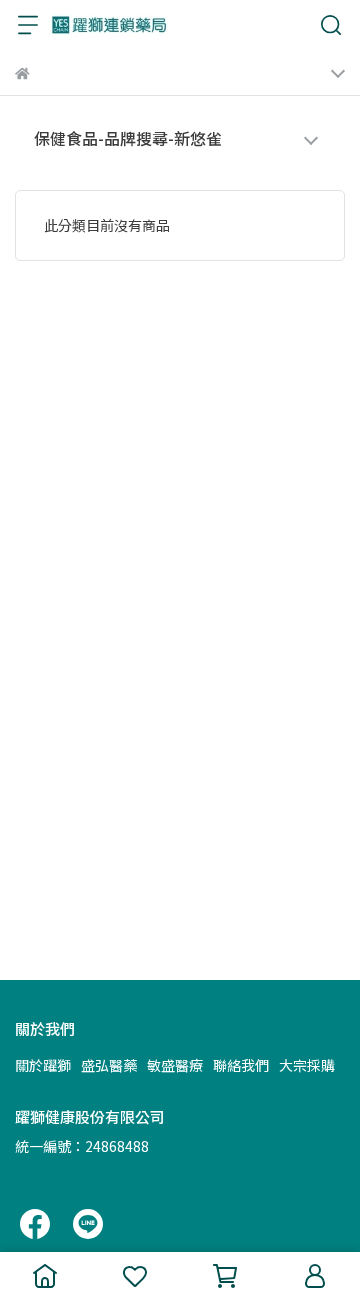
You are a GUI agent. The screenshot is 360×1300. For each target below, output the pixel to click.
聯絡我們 (241, 1065)
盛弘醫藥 (109, 1065)
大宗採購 (307, 1065)
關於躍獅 (43, 1065)
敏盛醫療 (175, 1065)
